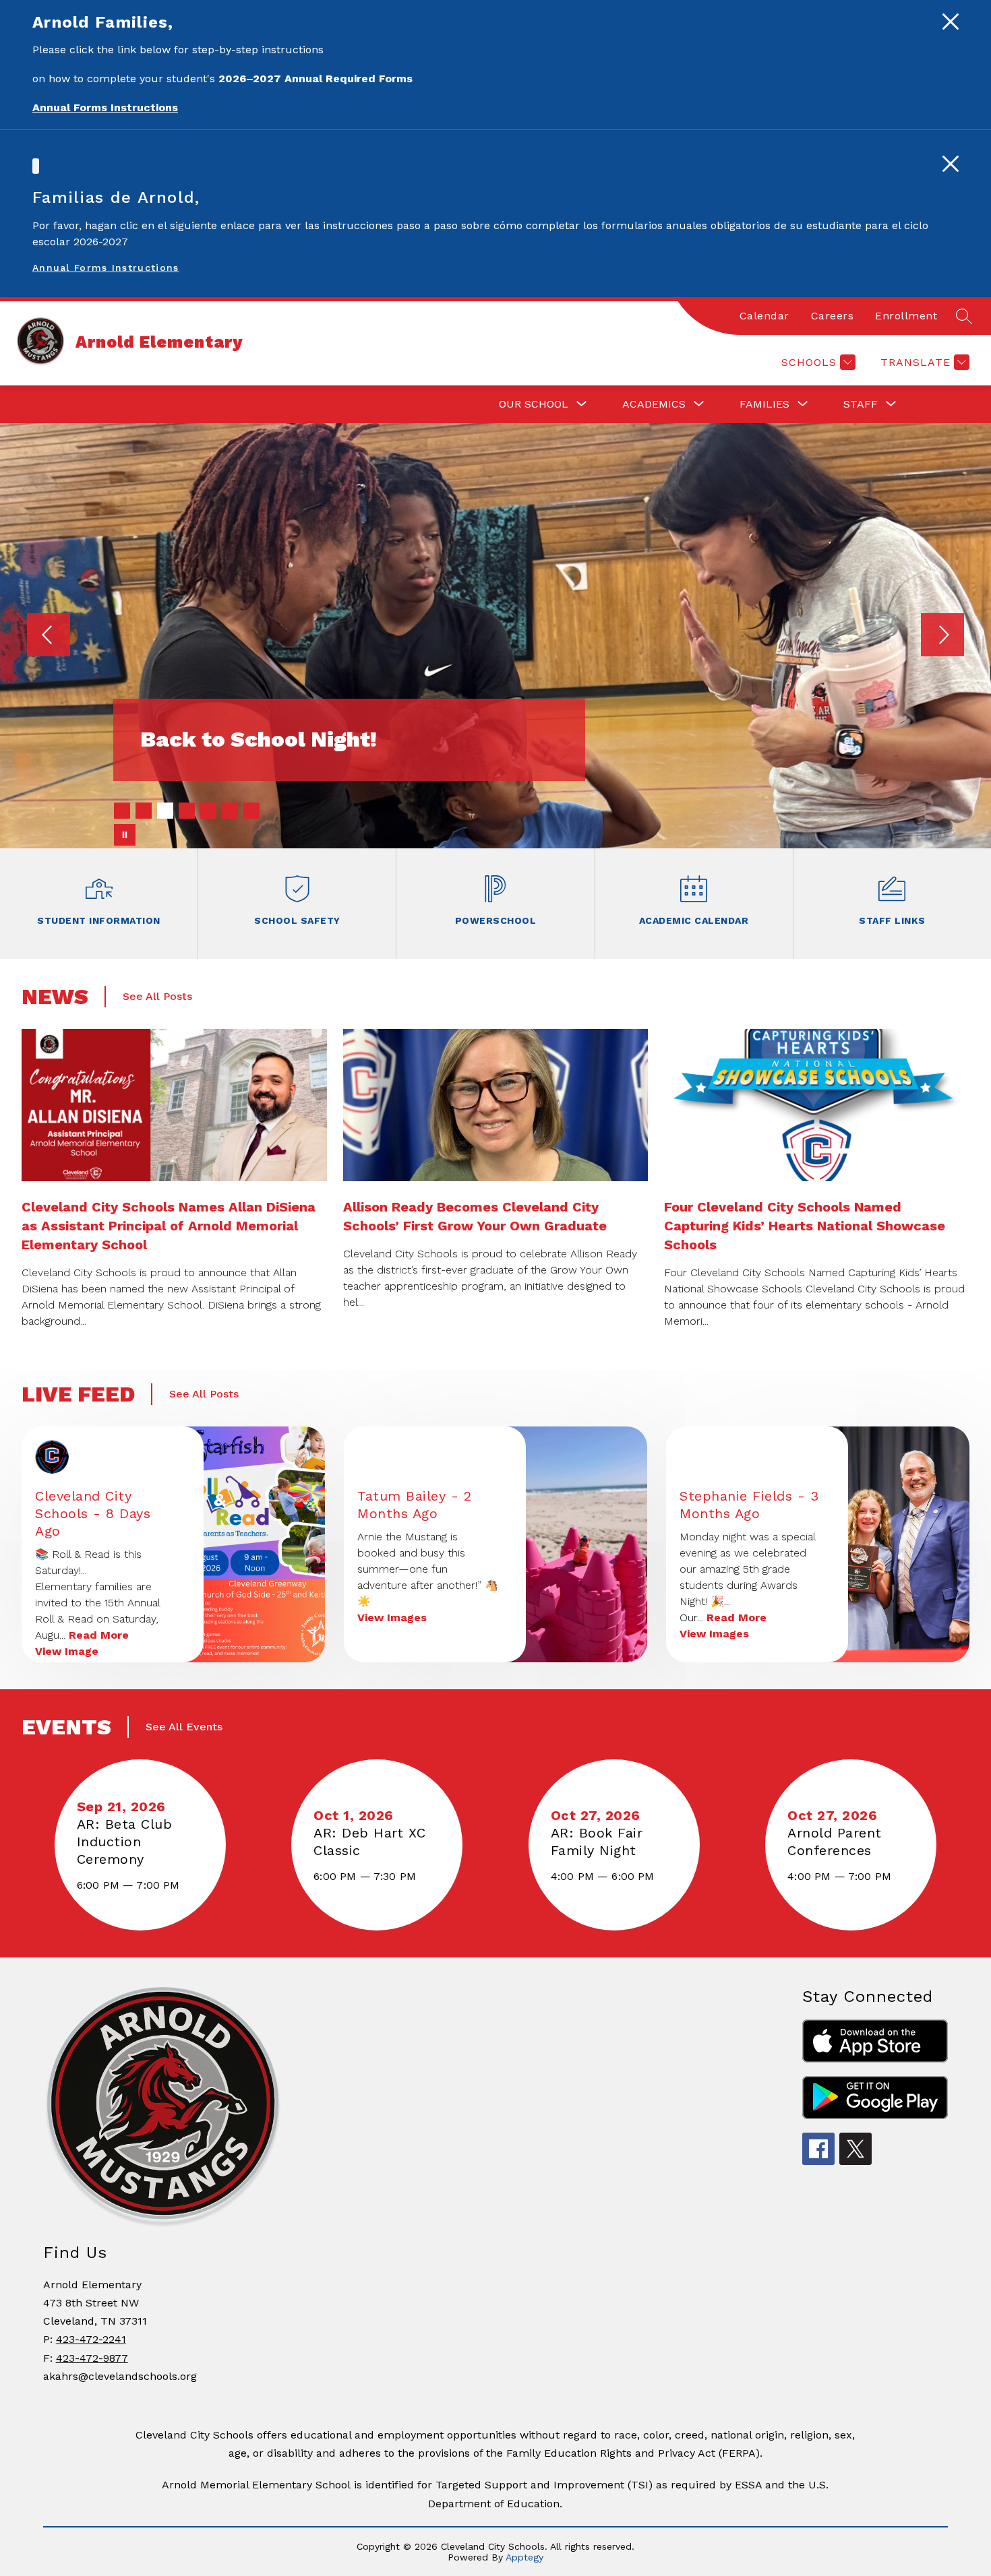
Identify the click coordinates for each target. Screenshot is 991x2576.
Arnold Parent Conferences (835, 1842)
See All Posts (157, 996)
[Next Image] (942, 636)
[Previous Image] (49, 636)
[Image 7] (251, 811)
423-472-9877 (92, 2358)
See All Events (184, 1727)
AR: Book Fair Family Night (598, 1842)
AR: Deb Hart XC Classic (370, 1842)
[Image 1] (122, 811)
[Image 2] (144, 811)
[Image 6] (230, 811)
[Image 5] (208, 811)
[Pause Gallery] (125, 835)
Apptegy (524, 2557)
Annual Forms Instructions (106, 268)
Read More (99, 1635)
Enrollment (906, 316)
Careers (833, 316)
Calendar (764, 316)
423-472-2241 (91, 2339)
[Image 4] (187, 811)
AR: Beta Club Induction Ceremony (125, 1842)
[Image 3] (165, 811)
